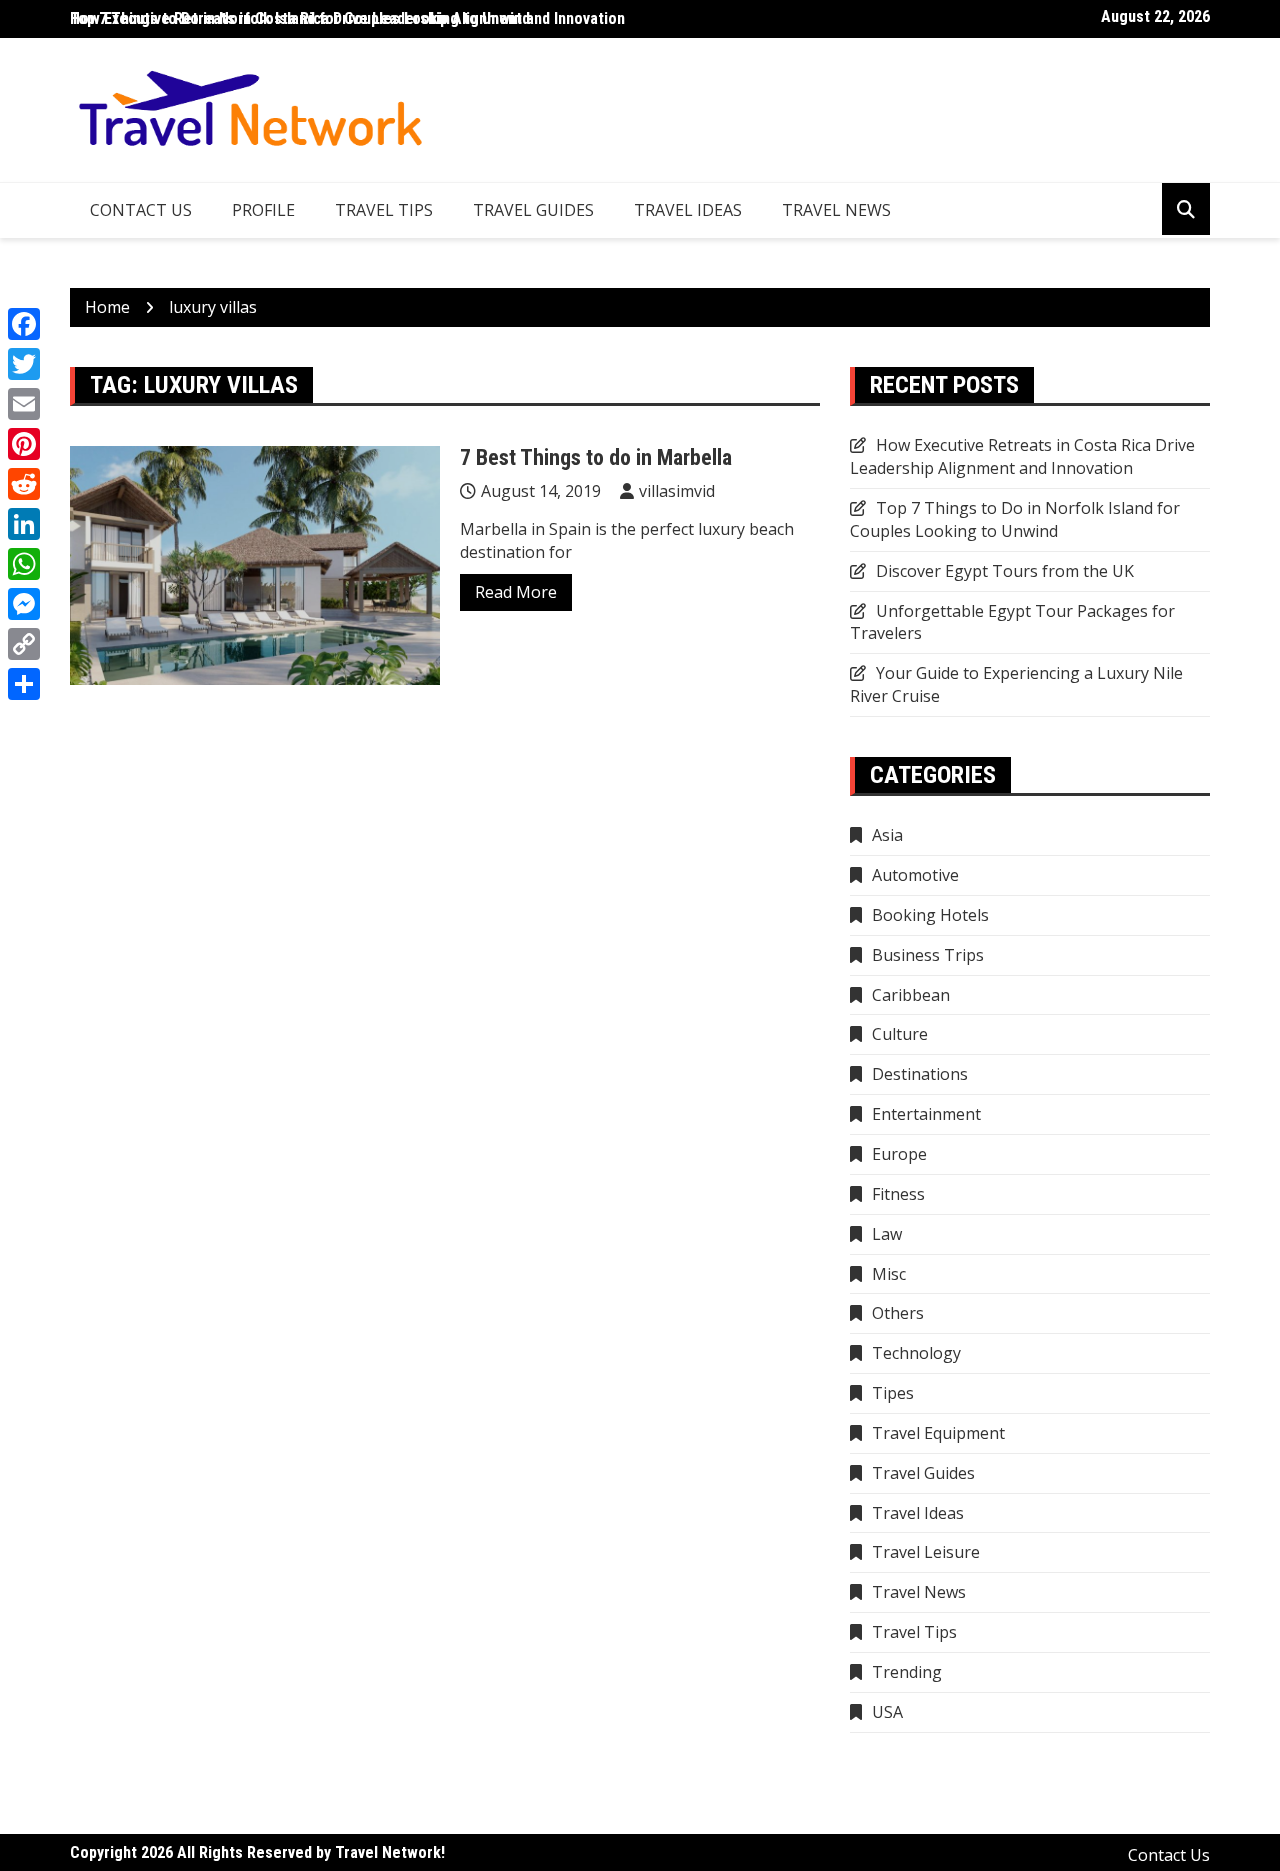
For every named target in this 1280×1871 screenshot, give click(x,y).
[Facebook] (24, 324)
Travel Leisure (926, 1552)
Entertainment (926, 1114)
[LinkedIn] (24, 524)
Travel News (836, 210)
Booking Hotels (930, 915)
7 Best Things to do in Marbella (596, 457)
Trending (907, 1672)
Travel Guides (533, 210)
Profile (263, 210)
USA (887, 1712)
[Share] (24, 684)
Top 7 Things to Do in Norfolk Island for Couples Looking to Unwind (1015, 519)
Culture (900, 1034)
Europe (899, 1154)
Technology (916, 1353)
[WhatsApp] (24, 564)
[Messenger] (24, 604)
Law (887, 1234)
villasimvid (677, 491)
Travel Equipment (938, 1433)
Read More (516, 592)
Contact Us (141, 210)
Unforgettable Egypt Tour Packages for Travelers (1012, 622)
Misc (889, 1274)
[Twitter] (24, 364)
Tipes (893, 1393)
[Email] (24, 404)
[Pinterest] (24, 444)
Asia (887, 835)
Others (898, 1313)
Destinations (920, 1074)
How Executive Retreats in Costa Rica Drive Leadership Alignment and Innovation (347, 18)
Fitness (898, 1194)
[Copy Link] (24, 644)
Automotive (915, 875)
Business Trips (928, 955)
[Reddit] (24, 484)
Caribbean (911, 995)
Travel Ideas (688, 210)
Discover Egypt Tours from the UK (1005, 571)
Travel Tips (384, 210)
